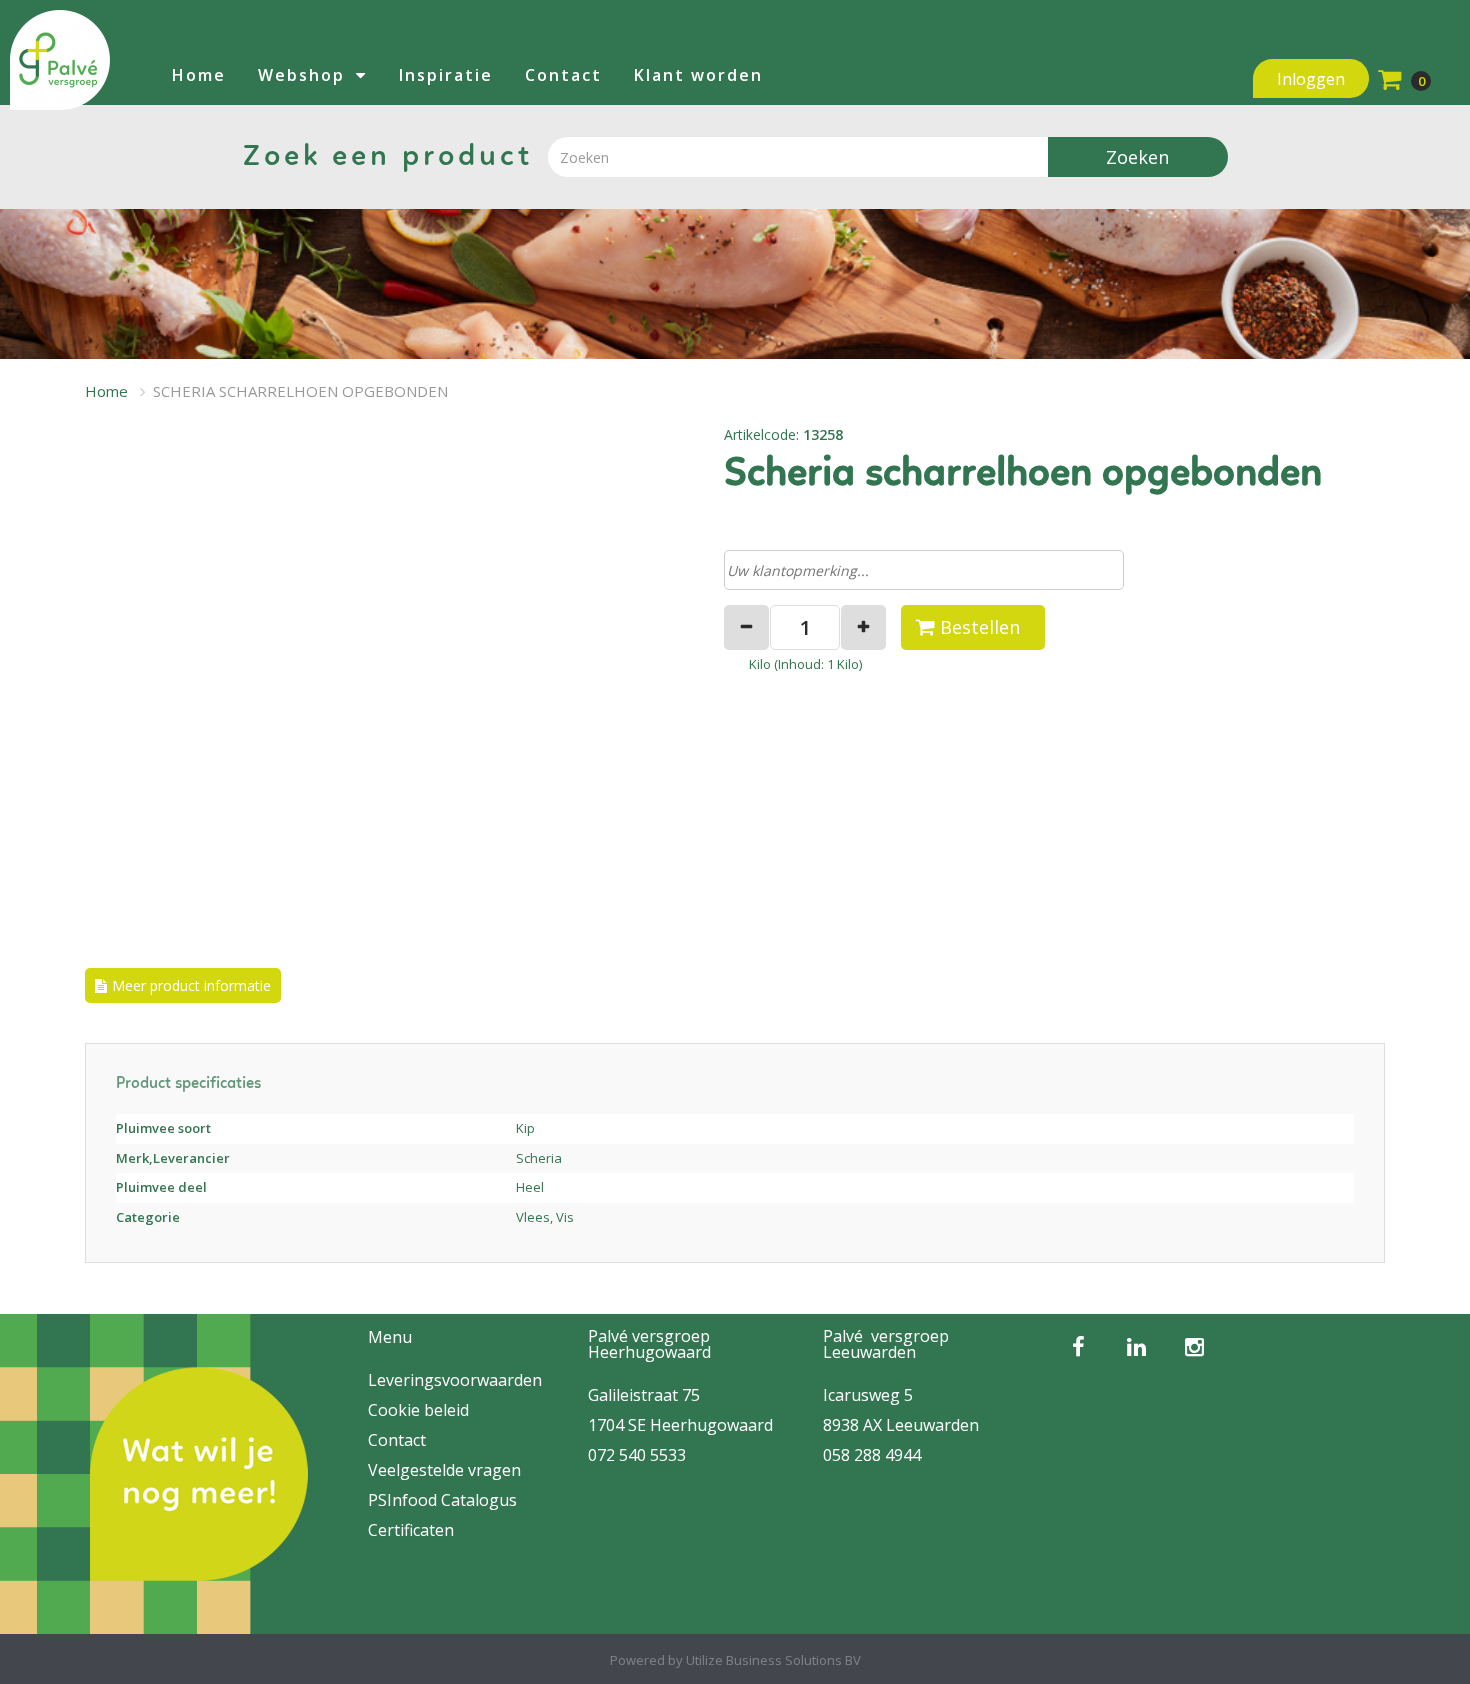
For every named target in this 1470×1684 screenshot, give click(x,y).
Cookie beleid (418, 1410)
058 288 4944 (872, 1455)
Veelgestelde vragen (444, 1470)
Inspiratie (446, 75)
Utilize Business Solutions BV (773, 1660)
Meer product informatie (191, 985)
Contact (563, 75)
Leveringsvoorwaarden (455, 1380)
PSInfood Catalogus (442, 1500)
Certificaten (411, 1530)
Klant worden (698, 75)
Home (199, 75)
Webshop (301, 75)
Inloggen (1311, 79)
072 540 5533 (637, 1455)
